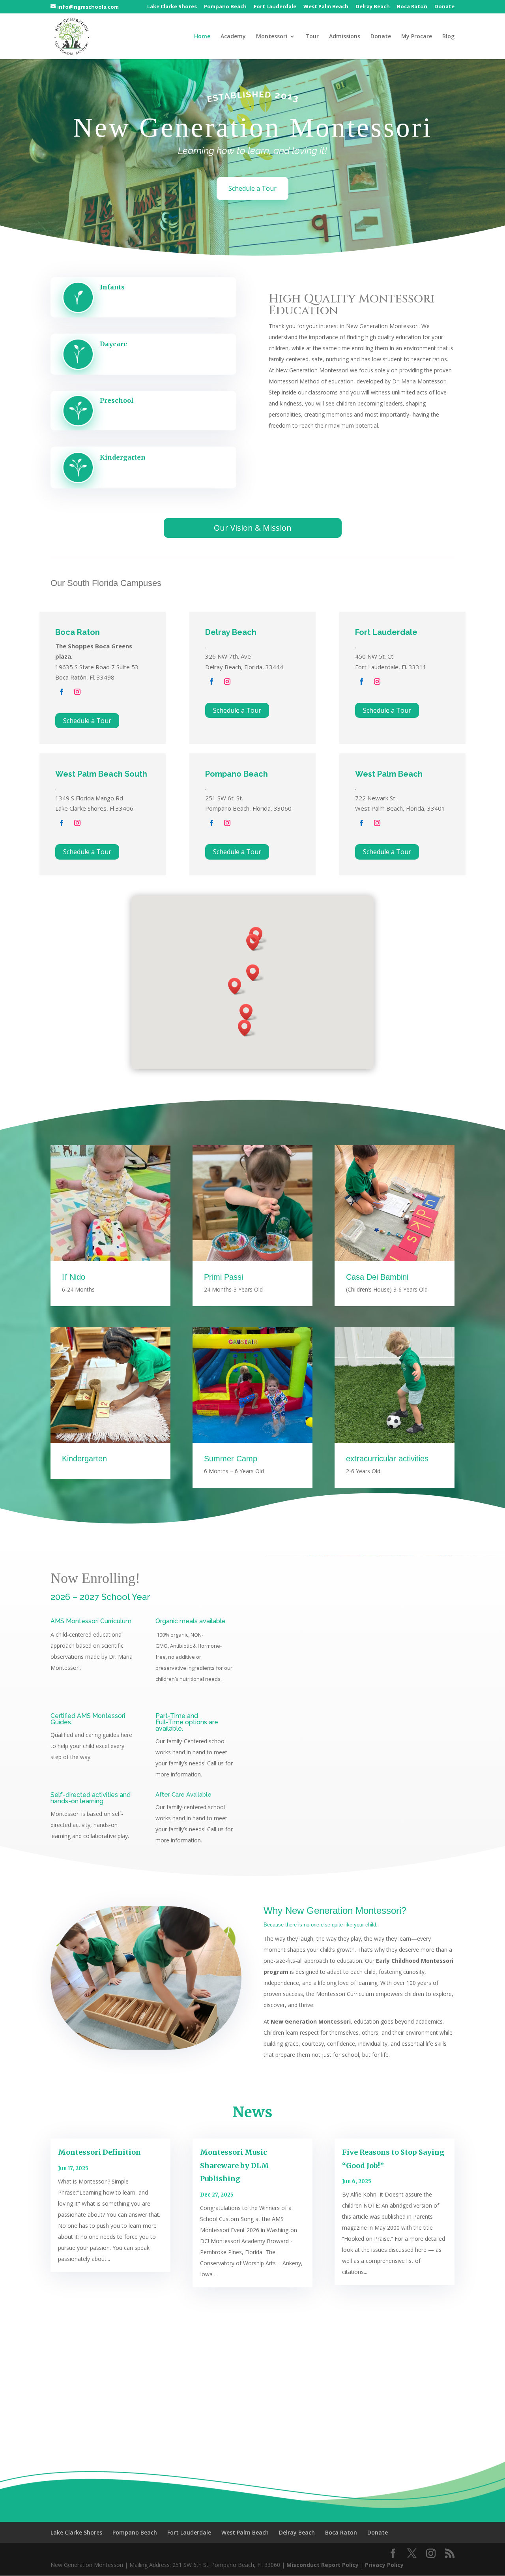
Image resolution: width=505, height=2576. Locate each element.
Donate (444, 7)
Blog (448, 37)
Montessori (272, 37)
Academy (233, 37)
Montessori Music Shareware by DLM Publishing (235, 2165)
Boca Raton (412, 7)
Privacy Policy (384, 2565)
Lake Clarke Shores (172, 7)
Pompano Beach (225, 7)
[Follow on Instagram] (77, 692)
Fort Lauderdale (275, 7)
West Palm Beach (326, 7)
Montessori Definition (99, 2152)
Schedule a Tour (252, 188)
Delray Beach (373, 7)
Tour (312, 37)
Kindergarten (123, 457)
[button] (237, 986)
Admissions (345, 37)
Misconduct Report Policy (323, 2565)
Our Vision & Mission (253, 528)
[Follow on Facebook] (62, 692)
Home (202, 37)
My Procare (417, 37)
